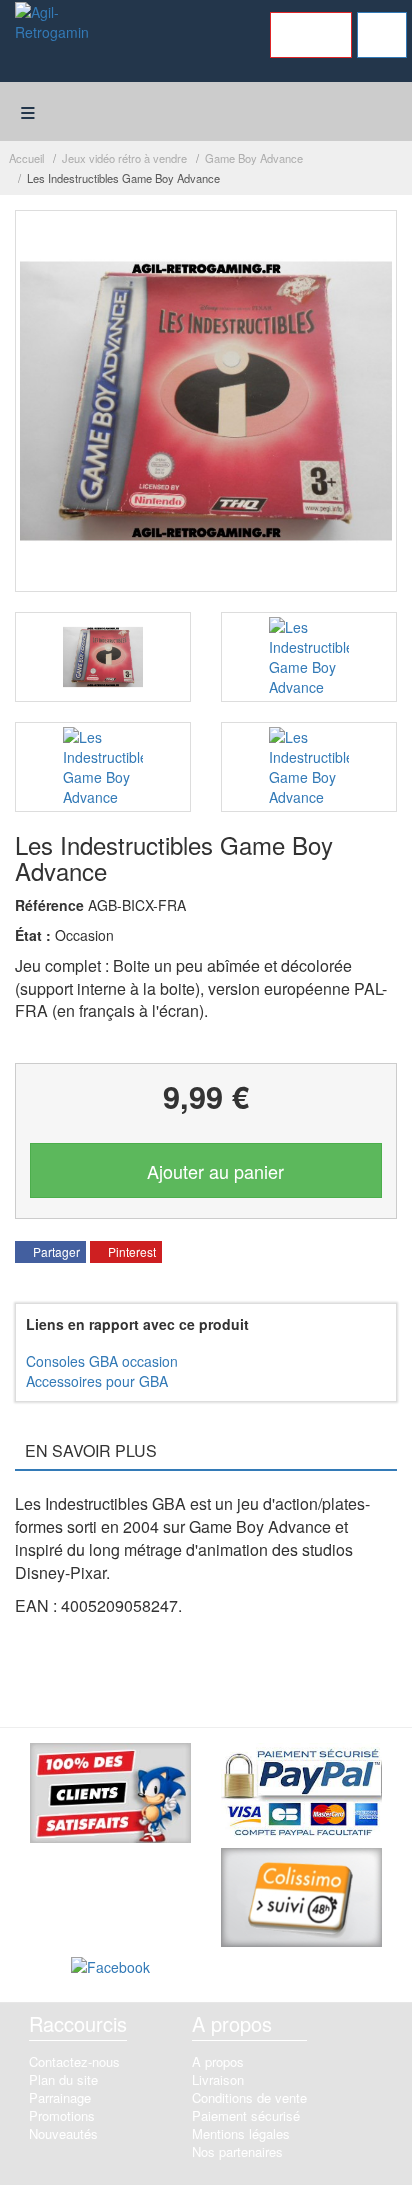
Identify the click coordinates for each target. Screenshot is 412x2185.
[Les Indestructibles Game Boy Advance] (103, 657)
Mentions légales (241, 2133)
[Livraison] (301, 1900)
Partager (55, 1251)
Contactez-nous (74, 2061)
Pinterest (130, 1251)
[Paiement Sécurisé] (301, 1794)
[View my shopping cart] (382, 35)
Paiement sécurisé (246, 2115)
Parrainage (60, 2097)
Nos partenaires (237, 2151)
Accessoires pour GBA (97, 1381)
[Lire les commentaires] (110, 1796)
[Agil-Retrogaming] (51, 38)
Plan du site (63, 2079)
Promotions (62, 2115)
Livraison (218, 2079)
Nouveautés (63, 2133)
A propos (218, 2061)
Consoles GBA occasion (102, 1361)
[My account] (311, 35)
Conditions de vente (249, 2097)
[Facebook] (110, 1970)
